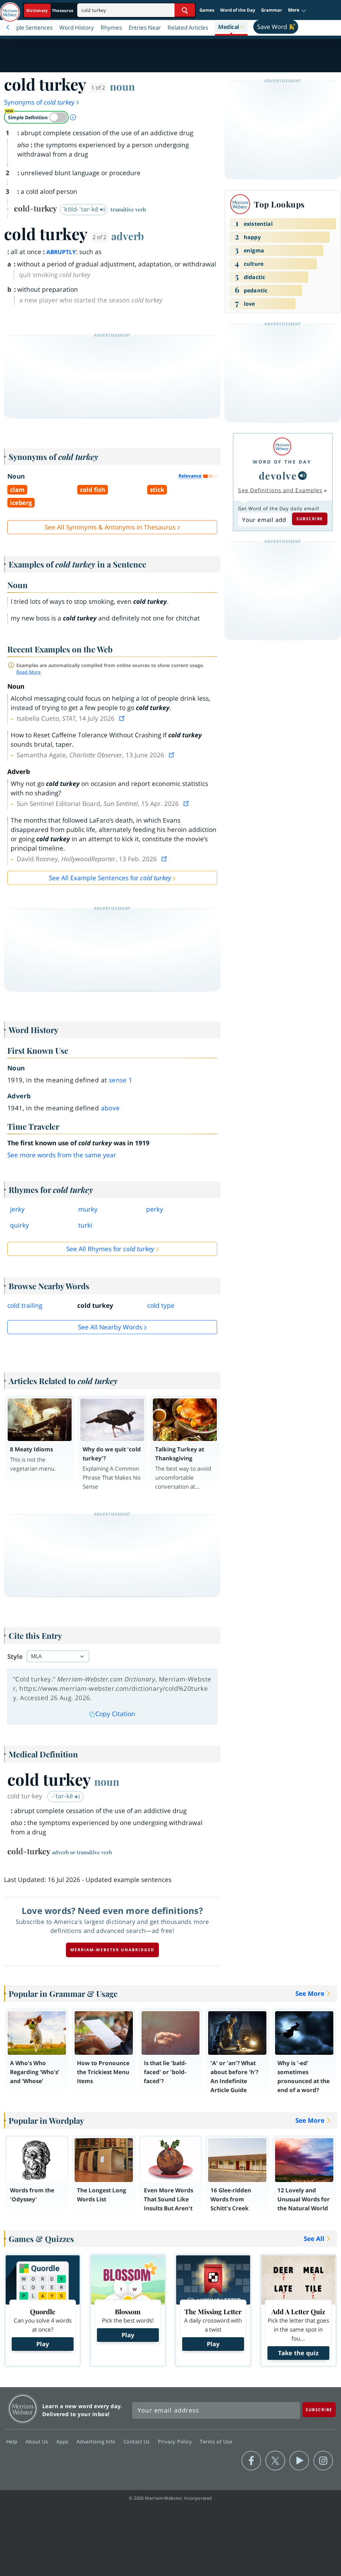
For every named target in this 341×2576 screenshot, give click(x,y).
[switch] (36, 117)
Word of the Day (238, 10)
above (110, 1108)
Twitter (275, 2461)
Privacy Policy (176, 2441)
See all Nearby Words (110, 1327)
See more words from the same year (62, 1155)
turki (85, 1225)
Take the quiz (298, 2353)
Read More (28, 672)
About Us (38, 2441)
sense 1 (121, 1080)
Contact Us (138, 2441)
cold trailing (25, 1305)
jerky (17, 1209)
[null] (302, 476)
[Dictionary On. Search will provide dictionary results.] (50, 10)
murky (88, 1209)
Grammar (272, 10)
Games (207, 10)
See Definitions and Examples (280, 490)
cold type (161, 1305)
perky (155, 1209)
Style (15, 1656)
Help (13, 2441)
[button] (297, 10)
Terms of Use (216, 2441)
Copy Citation (115, 1714)
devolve (278, 475)
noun (122, 86)
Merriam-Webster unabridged (112, 1950)
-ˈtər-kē (63, 1796)
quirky (19, 1225)
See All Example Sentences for (110, 878)
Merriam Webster (23, 2409)
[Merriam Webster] (282, 446)
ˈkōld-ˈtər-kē (81, 209)
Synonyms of (39, 102)
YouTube (299, 2461)
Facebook (251, 2461)
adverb (128, 236)
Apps (63, 2441)
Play (43, 2344)
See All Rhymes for (110, 1249)
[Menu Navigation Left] (8, 27)
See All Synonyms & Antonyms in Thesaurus (110, 527)
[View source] (123, 718)
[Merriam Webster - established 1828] (10, 9)
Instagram (323, 2461)
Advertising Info (97, 2441)
